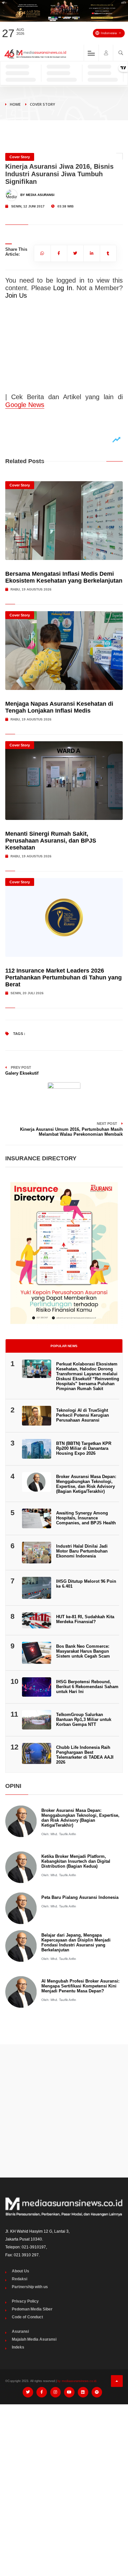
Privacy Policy (25, 2301)
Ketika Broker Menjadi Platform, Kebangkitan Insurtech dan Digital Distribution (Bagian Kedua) (76, 1861)
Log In (63, 288)
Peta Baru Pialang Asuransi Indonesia (80, 1897)
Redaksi (20, 2279)
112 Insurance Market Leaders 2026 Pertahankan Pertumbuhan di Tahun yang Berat (64, 977)
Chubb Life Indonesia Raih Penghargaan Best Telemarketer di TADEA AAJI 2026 (85, 1755)
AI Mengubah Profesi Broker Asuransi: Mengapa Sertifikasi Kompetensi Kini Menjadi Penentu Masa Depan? (80, 1986)
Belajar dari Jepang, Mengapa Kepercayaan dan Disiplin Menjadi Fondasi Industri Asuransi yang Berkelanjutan (76, 1943)
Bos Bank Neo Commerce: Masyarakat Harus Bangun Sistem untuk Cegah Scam (83, 1651)
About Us (21, 2271)
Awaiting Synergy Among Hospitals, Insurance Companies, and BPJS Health (86, 1518)
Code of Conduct (27, 2317)
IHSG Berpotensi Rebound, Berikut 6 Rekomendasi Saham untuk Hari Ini (87, 1687)
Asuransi (20, 2331)
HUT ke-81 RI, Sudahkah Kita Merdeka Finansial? (85, 1619)
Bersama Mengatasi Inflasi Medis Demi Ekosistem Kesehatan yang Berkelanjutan (64, 577)
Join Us (16, 295)
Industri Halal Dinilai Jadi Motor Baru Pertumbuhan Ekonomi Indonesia (82, 1551)
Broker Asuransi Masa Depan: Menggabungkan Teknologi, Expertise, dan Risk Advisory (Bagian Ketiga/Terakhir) (86, 1484)
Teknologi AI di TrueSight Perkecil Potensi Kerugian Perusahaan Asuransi (83, 1415)
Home (15, 104)
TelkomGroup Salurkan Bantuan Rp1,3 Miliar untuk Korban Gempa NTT (84, 1719)
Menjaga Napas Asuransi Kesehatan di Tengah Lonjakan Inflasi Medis (59, 707)
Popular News (64, 1346)
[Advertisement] (64, 2111)
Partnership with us (30, 2287)
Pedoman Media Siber (32, 2309)
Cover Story (43, 104)
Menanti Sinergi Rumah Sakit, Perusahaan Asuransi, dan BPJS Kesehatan (51, 841)
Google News (25, 405)
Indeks (18, 2347)
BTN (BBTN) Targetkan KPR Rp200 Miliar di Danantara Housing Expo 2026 (84, 1448)
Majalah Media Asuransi (34, 2339)
